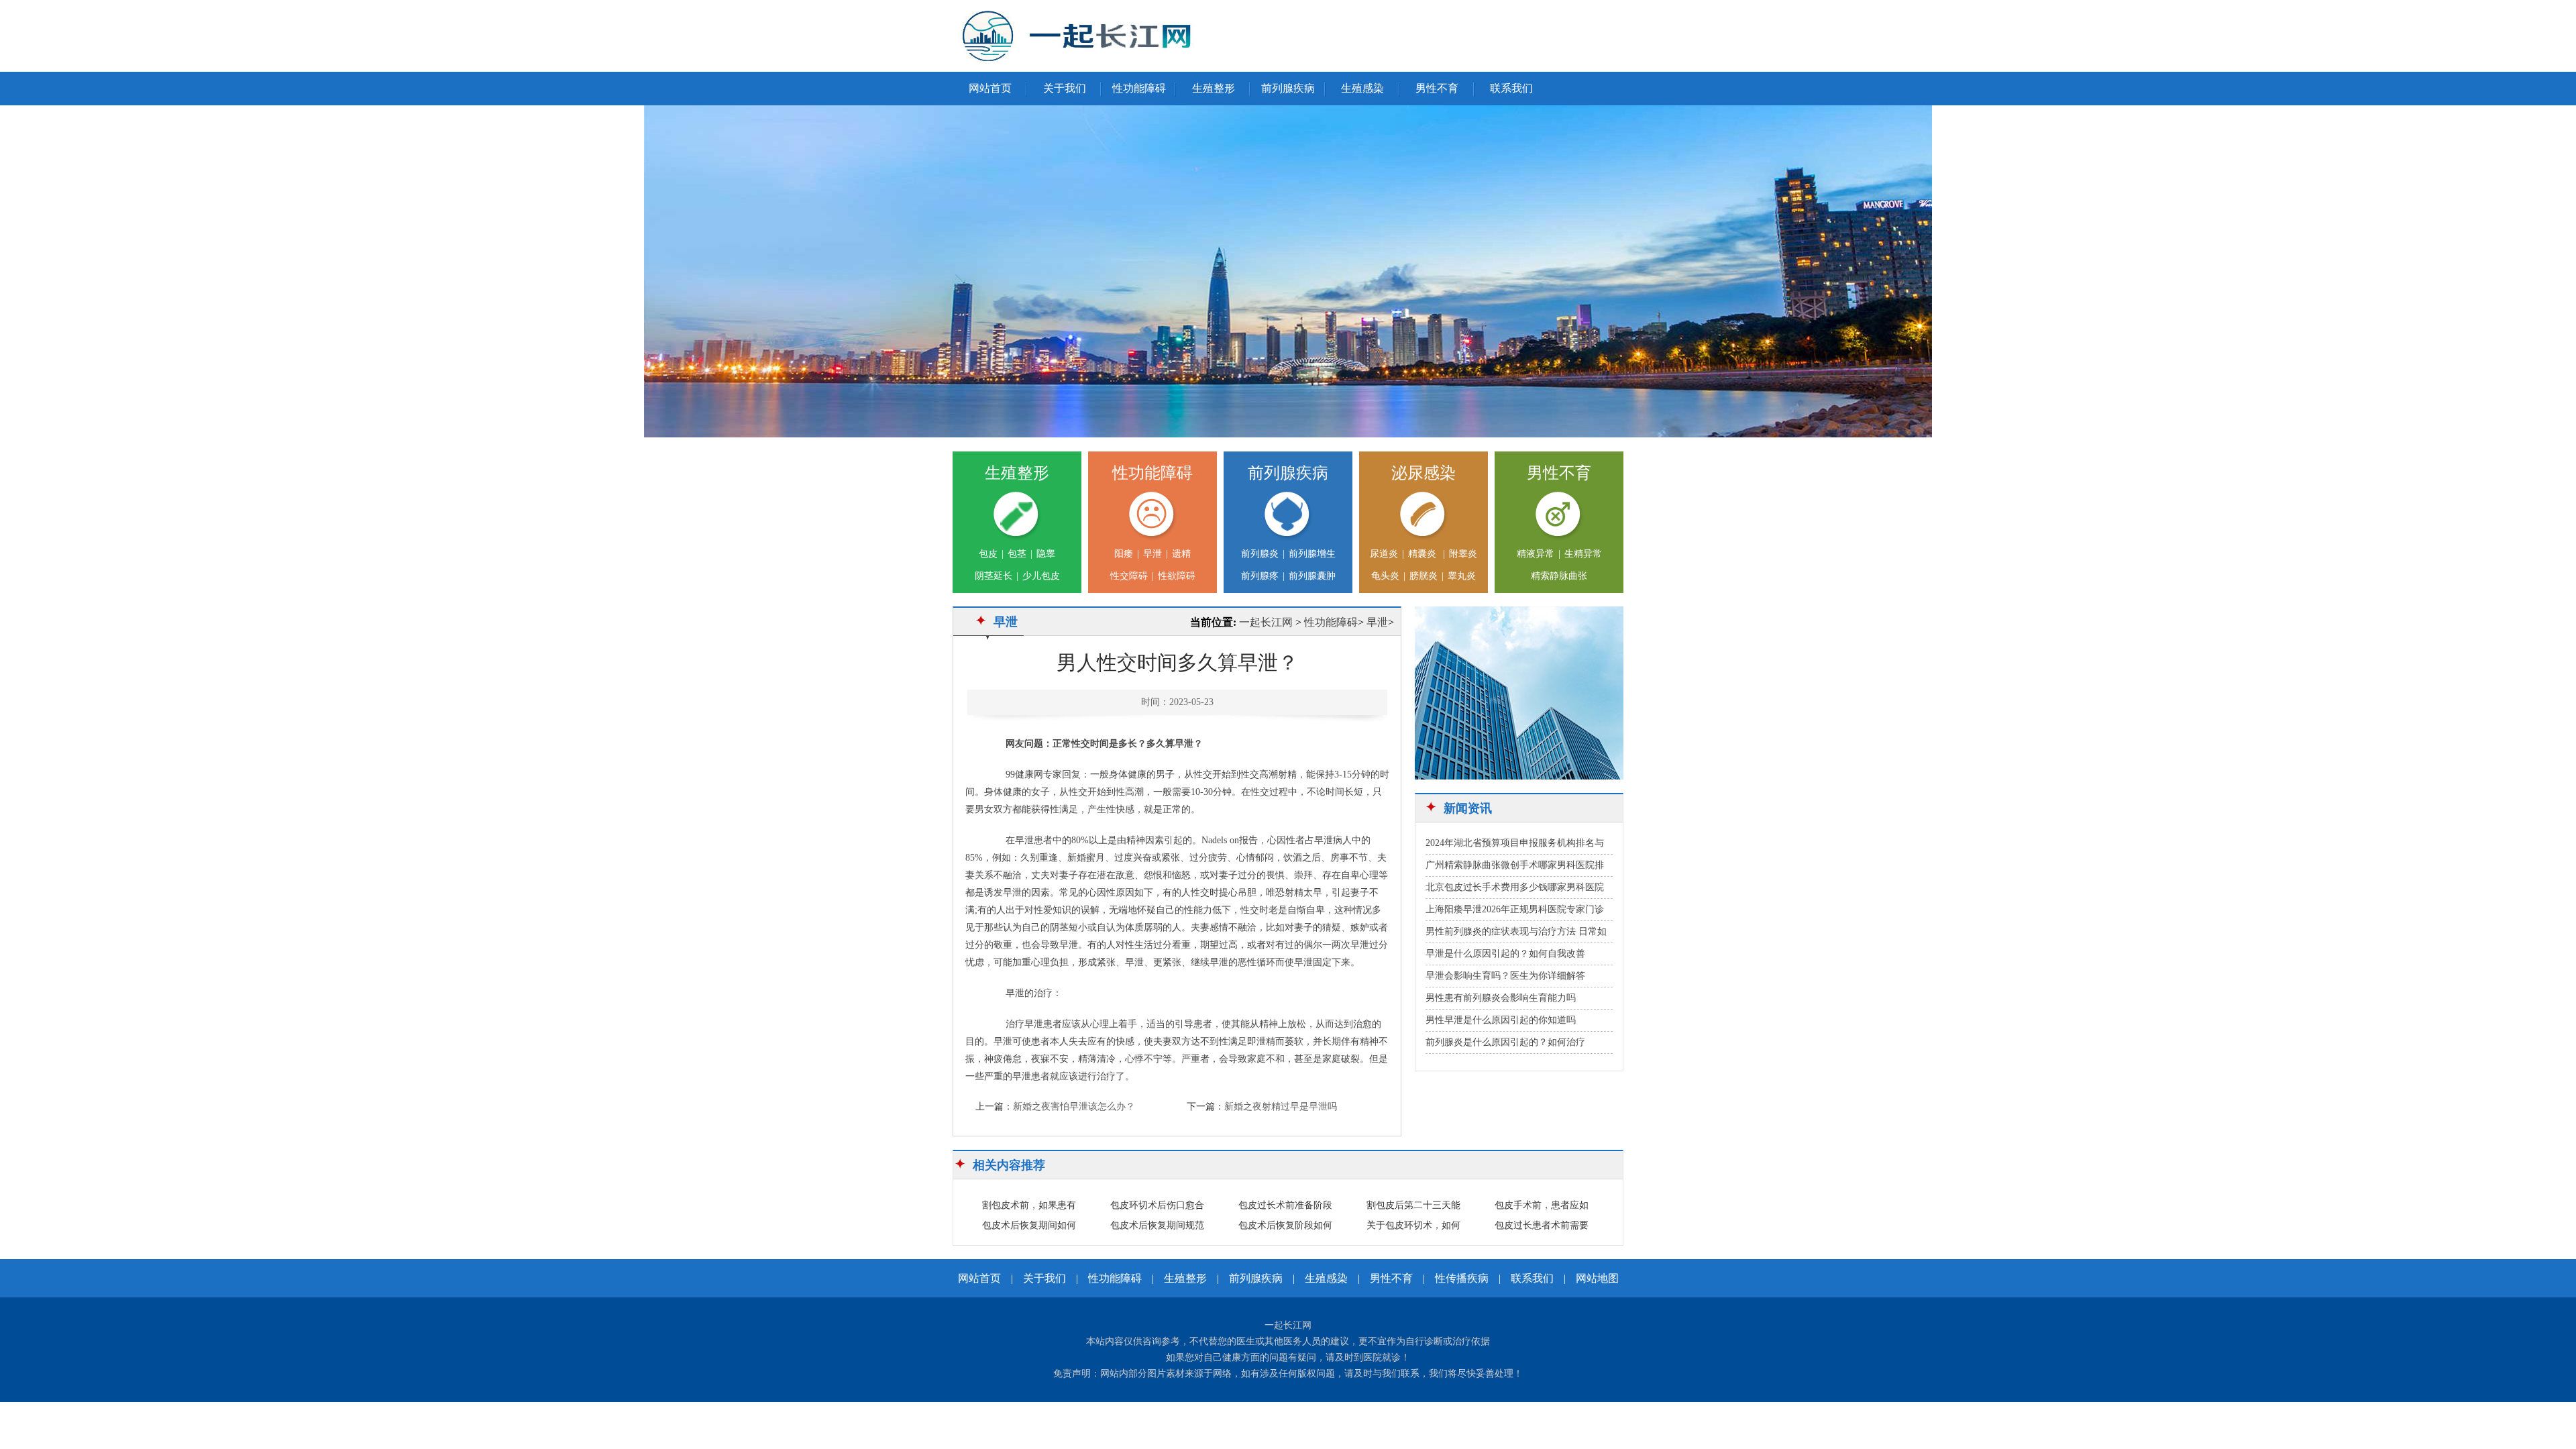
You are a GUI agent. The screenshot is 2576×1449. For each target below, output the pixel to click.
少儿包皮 (1041, 576)
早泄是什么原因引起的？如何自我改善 (1505, 954)
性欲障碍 (1177, 576)
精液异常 (1536, 554)
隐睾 (1046, 554)
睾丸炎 (1462, 576)
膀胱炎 (1424, 576)
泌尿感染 (1424, 473)
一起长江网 (1266, 622)
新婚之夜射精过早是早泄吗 (1281, 1107)
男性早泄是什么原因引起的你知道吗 (1501, 1020)
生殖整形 (1214, 88)
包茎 (1017, 554)
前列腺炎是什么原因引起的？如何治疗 (1505, 1042)
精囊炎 (1424, 554)
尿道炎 (1384, 554)
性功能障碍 (1139, 88)
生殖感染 (1362, 88)
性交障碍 (1129, 576)
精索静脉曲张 (1559, 576)
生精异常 (1583, 554)
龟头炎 (1385, 576)
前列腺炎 (1260, 554)
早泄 (1152, 554)
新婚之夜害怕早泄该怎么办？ (1074, 1107)
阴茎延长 (994, 576)
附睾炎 (1463, 554)
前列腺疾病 (1288, 88)
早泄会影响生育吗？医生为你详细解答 (1505, 976)
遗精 (1181, 554)
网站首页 (990, 88)
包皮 (988, 554)
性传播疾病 (1462, 1278)
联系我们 (1511, 88)
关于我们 (1065, 88)
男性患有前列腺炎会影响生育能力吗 (1501, 998)
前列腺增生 (1312, 554)
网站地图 (1597, 1278)
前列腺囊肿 (1312, 576)
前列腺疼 (1260, 576)
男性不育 (1437, 88)
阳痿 (1124, 554)
